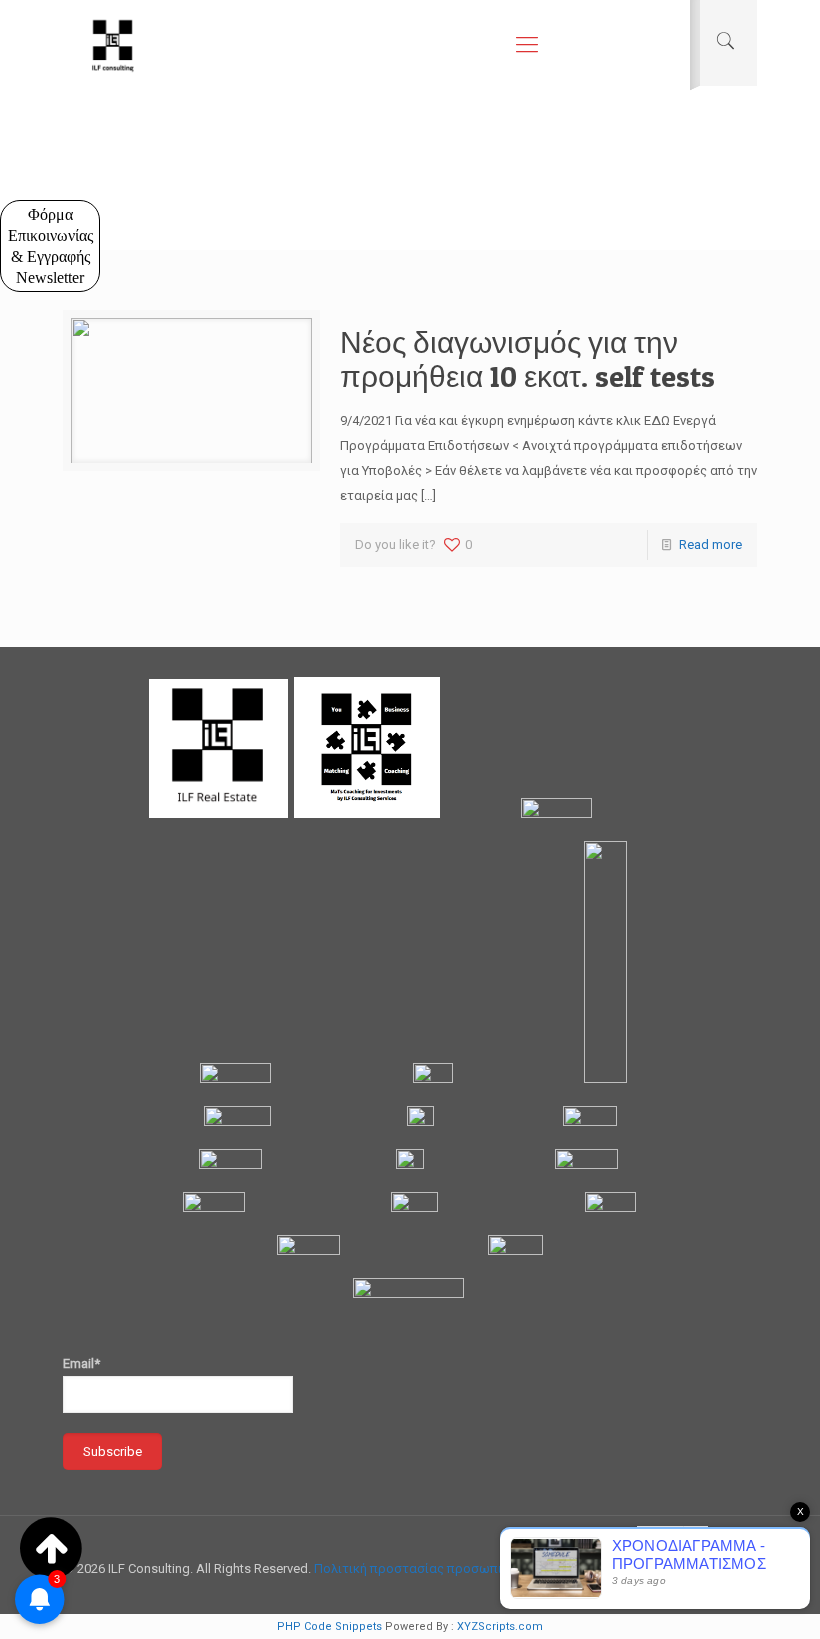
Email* (81, 1363)
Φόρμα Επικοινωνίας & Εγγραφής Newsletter (50, 246)
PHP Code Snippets (329, 1626)
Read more (710, 544)
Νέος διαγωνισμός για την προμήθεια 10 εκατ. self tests (527, 359)
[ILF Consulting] (113, 45)
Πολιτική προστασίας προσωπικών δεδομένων (455, 1568)
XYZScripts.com (500, 1626)
